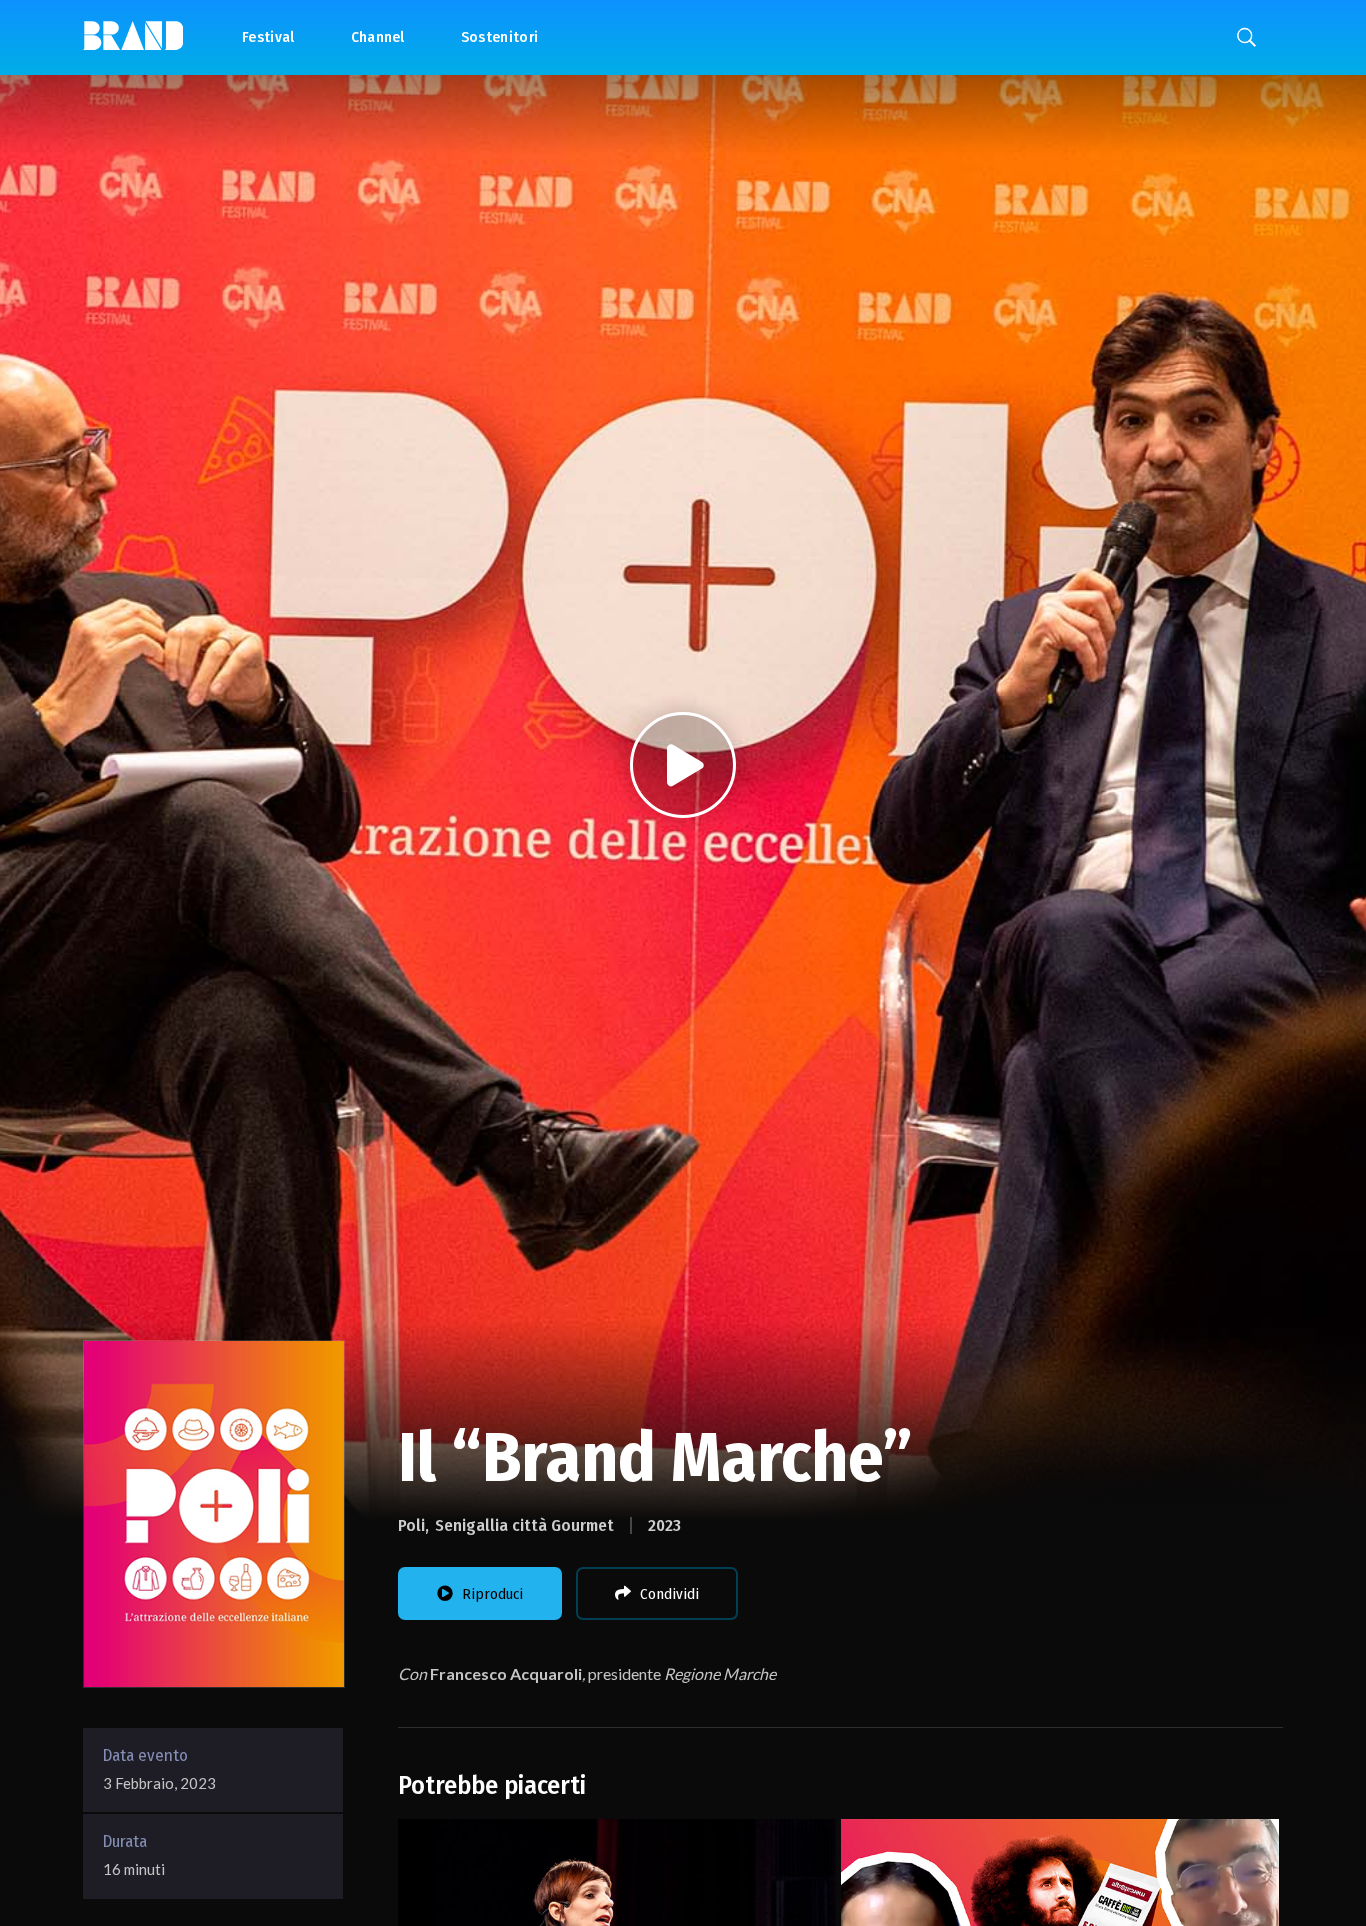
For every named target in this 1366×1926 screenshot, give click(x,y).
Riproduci (492, 1594)
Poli (411, 1525)
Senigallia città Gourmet (524, 1525)
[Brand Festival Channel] (133, 34)
